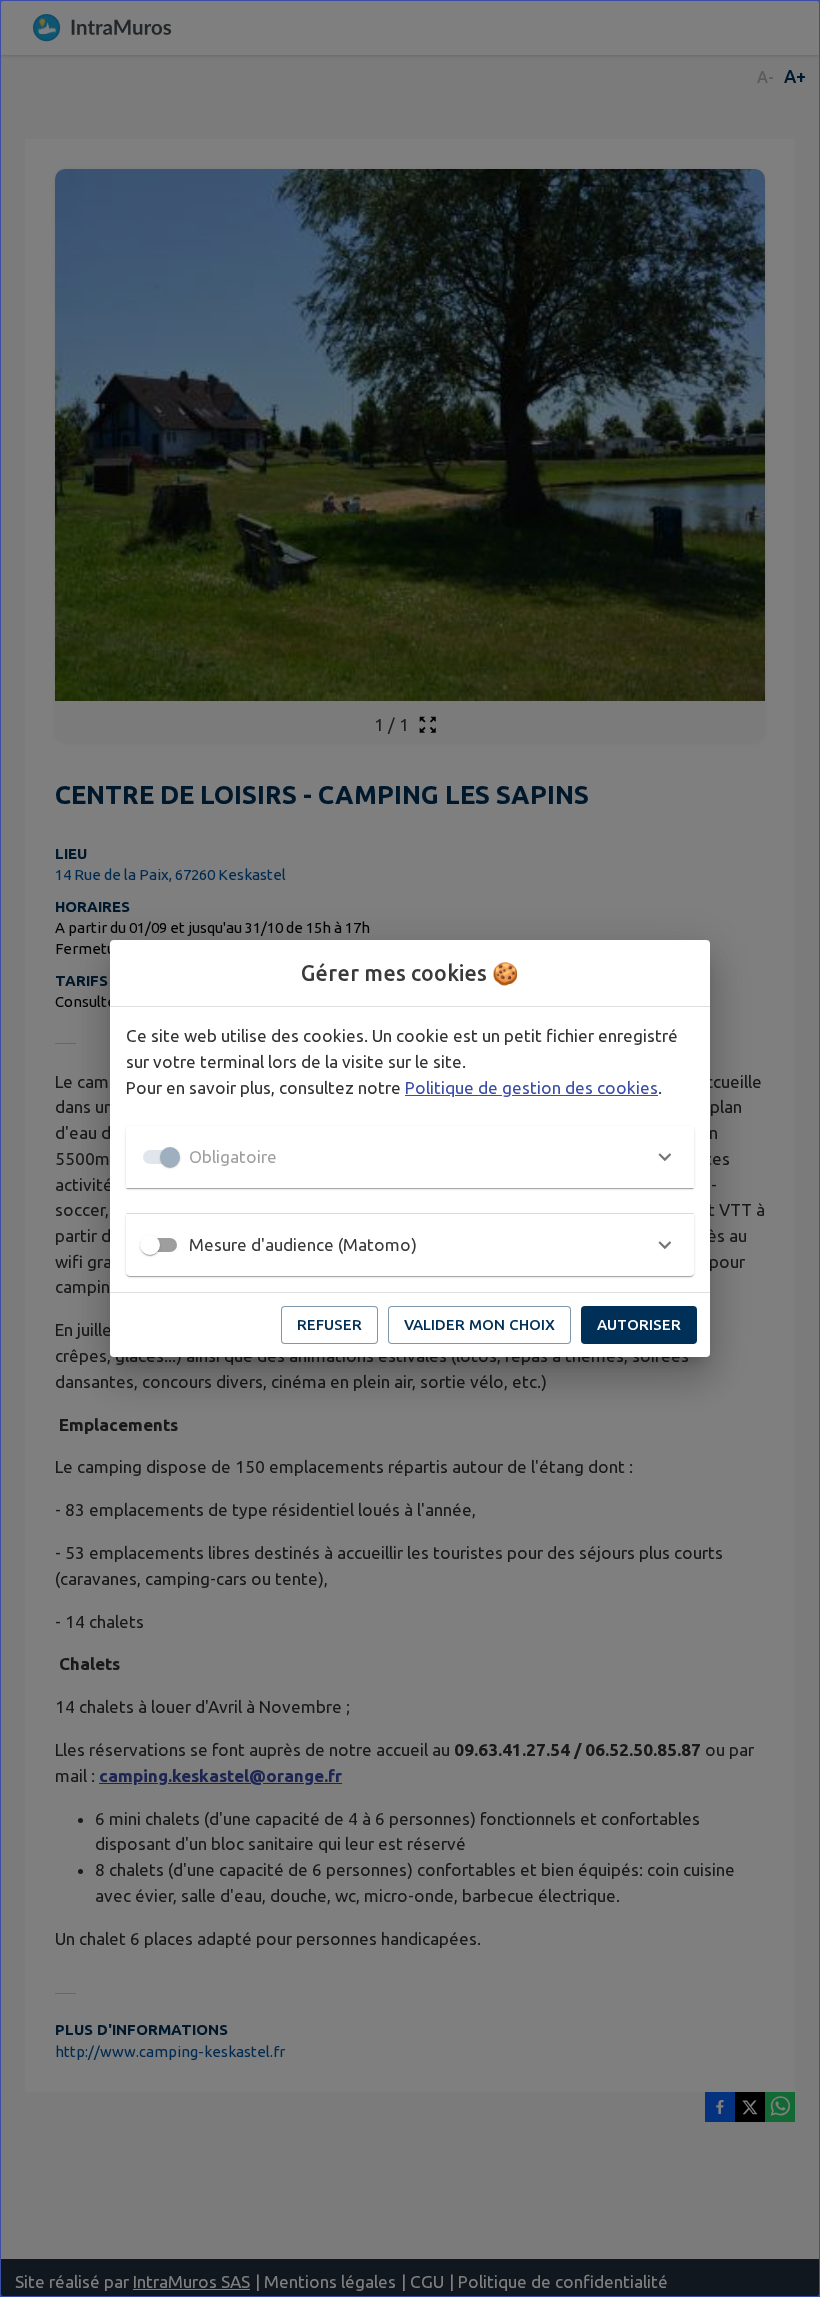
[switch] (150, 1245)
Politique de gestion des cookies (531, 1087)
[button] (410, 1157)
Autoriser (639, 1324)
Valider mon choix (479, 1324)
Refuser (329, 1324)
